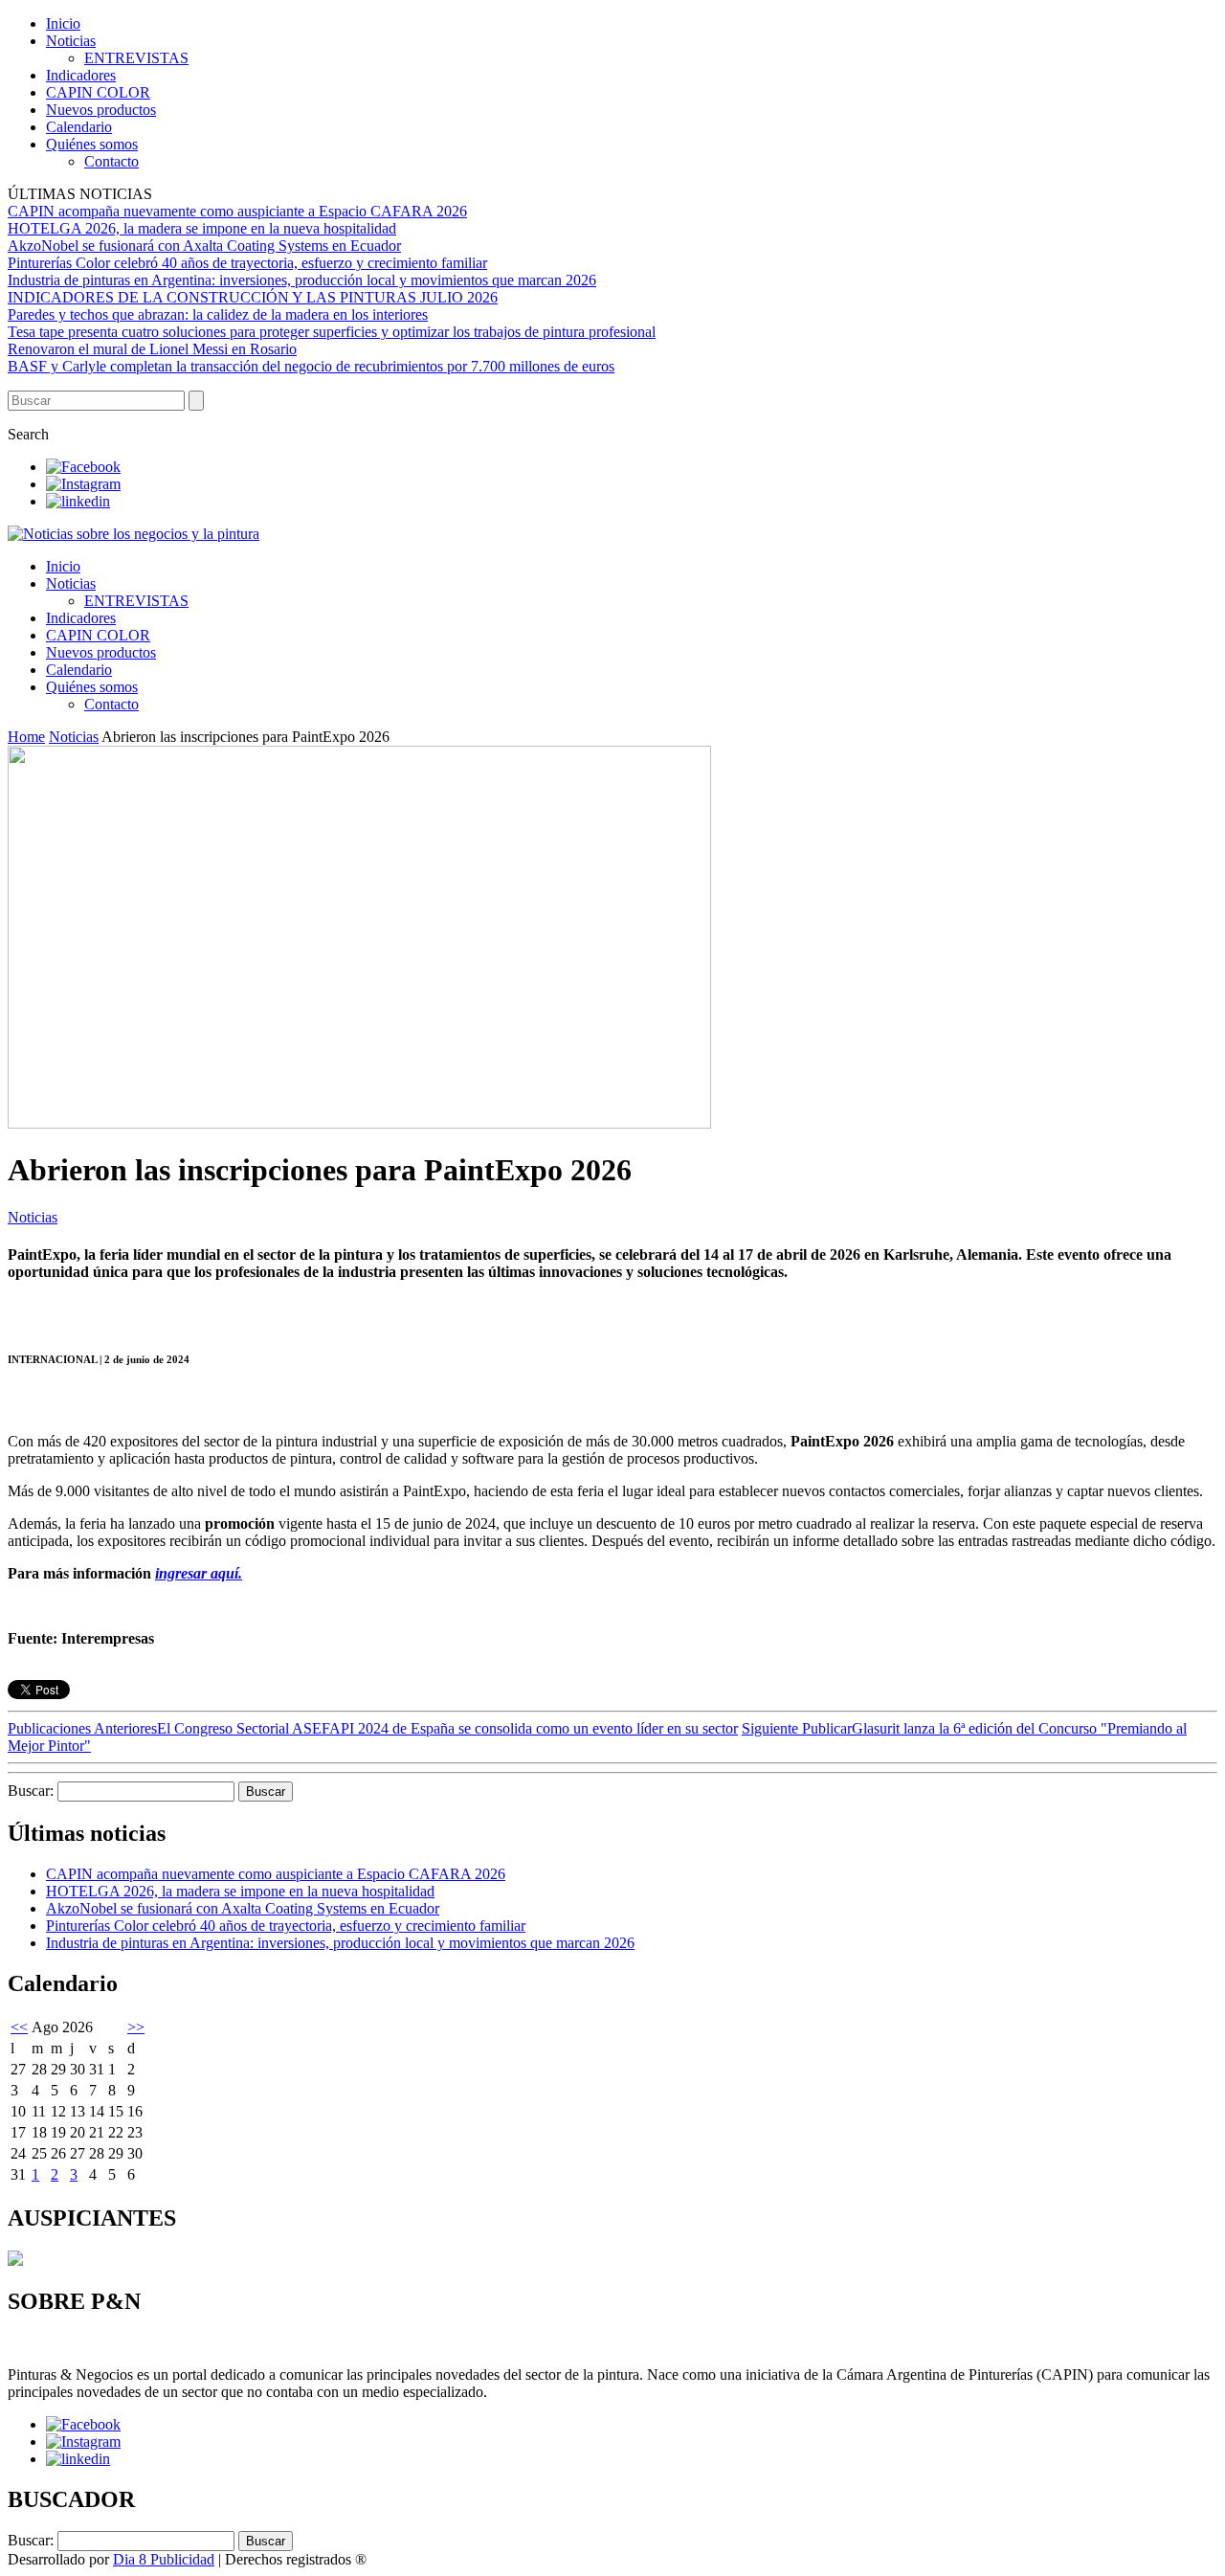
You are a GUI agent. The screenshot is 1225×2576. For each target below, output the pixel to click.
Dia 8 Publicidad (164, 2559)
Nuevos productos (101, 110)
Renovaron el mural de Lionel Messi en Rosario (152, 349)
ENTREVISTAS (136, 58)
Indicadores (81, 75)
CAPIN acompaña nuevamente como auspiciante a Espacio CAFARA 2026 (237, 211)
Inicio (63, 23)
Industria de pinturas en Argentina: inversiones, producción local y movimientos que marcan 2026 (302, 280)
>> (136, 2027)
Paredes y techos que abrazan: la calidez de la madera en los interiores (218, 314)
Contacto (111, 161)
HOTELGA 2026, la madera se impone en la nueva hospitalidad (202, 228)
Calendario (79, 127)
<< (19, 2027)
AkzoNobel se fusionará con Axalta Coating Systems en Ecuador (204, 246)
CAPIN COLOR (98, 92)
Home (26, 737)
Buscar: (31, 1791)
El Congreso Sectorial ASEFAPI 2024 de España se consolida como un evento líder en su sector (373, 1728)
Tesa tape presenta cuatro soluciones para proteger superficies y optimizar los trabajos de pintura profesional (332, 332)
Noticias (71, 41)
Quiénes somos (92, 144)
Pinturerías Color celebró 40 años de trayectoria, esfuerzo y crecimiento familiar (247, 263)
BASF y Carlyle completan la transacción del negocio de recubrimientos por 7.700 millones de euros (311, 366)
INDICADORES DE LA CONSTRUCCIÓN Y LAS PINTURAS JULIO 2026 (253, 297)
